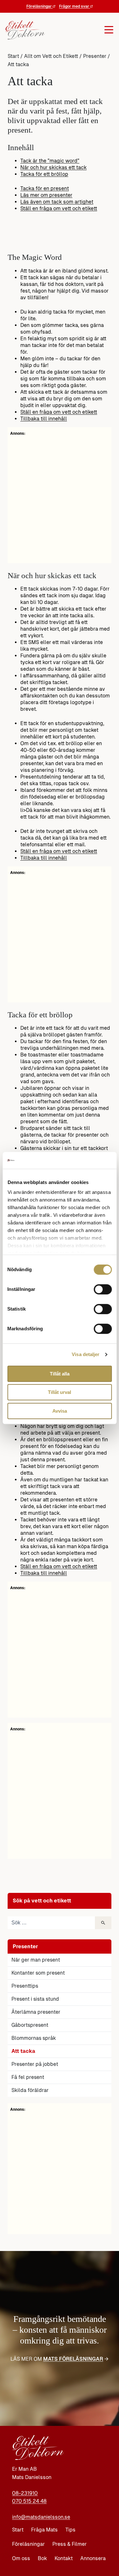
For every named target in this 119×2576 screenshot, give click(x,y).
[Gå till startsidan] (23, 30)
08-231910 (25, 2493)
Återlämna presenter (36, 2012)
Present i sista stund (35, 1999)
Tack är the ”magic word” (50, 161)
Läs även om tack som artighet (57, 202)
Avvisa (60, 1411)
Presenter (95, 56)
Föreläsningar (40, 6)
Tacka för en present (45, 188)
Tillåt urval (60, 1392)
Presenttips (25, 1986)
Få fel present (28, 2077)
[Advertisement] (60, 2172)
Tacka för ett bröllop (44, 174)
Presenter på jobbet (35, 2064)
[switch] (103, 1289)
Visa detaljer (86, 1354)
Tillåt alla (60, 1374)
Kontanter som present (38, 1973)
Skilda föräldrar (30, 2090)
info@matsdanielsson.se (41, 2517)
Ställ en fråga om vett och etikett (59, 208)
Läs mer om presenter (46, 195)
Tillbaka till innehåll (44, 419)
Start (13, 56)
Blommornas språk (34, 2038)
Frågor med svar (75, 6)
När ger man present (36, 1960)
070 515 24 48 (29, 2501)
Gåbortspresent (30, 2025)
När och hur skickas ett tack (53, 167)
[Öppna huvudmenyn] (78, 30)
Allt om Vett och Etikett (51, 56)
